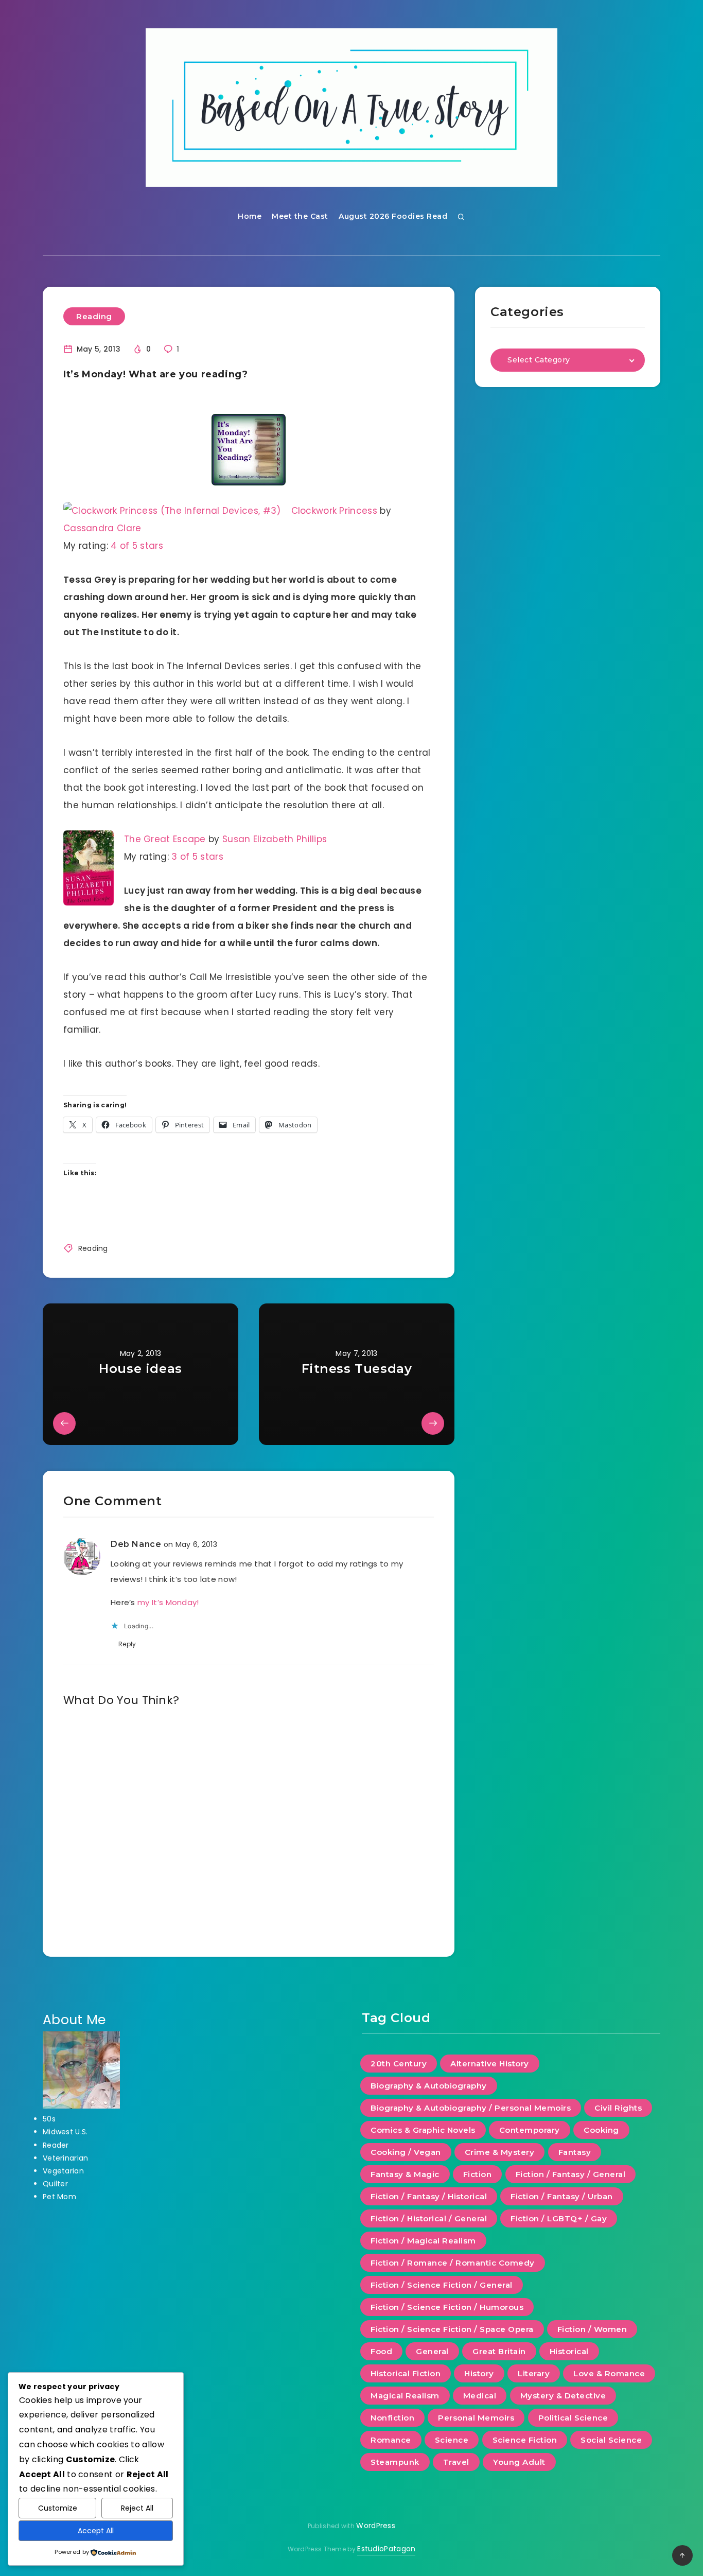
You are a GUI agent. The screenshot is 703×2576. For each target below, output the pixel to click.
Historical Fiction (406, 2373)
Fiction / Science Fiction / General (442, 2285)
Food (381, 2351)
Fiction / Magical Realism (423, 2241)
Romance (391, 2440)
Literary (534, 2373)
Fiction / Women (592, 2329)
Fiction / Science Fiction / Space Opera (452, 2329)
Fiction (478, 2174)
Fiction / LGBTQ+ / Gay (559, 2218)
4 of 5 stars (137, 546)
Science (452, 2440)
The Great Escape (165, 839)
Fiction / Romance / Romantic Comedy (453, 2263)
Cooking (601, 2130)
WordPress (376, 2526)
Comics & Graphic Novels (423, 2130)
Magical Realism (405, 2396)
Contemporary (530, 2130)
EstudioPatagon (386, 2549)
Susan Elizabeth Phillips (275, 839)
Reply (127, 1644)
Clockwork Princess (334, 511)
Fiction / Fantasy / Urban (562, 2196)
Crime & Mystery (500, 2152)
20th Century (399, 2064)
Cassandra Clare (102, 528)
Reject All (137, 2508)
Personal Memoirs (476, 2418)
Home (250, 216)
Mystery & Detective (563, 2396)
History (479, 2373)
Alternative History (490, 2064)
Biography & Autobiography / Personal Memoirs (471, 2108)
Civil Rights (618, 2108)
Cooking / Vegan (406, 2152)
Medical (480, 2396)
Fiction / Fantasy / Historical (429, 2196)
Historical (569, 2351)
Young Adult (519, 2462)
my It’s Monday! (168, 1602)
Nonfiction (392, 2418)
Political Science (573, 2418)
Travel (456, 2462)
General (432, 2351)
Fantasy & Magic (405, 2174)
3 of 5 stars (197, 857)
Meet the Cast (300, 216)
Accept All (96, 2531)
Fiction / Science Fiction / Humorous (447, 2307)
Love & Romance (609, 2373)
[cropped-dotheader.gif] (351, 108)
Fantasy (575, 2152)
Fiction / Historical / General (429, 2218)
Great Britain (499, 2351)
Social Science (611, 2440)
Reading (94, 316)
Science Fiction (525, 2440)
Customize (58, 2508)
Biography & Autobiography (429, 2086)
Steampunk (395, 2462)
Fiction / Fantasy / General (571, 2174)
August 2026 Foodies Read (393, 216)
